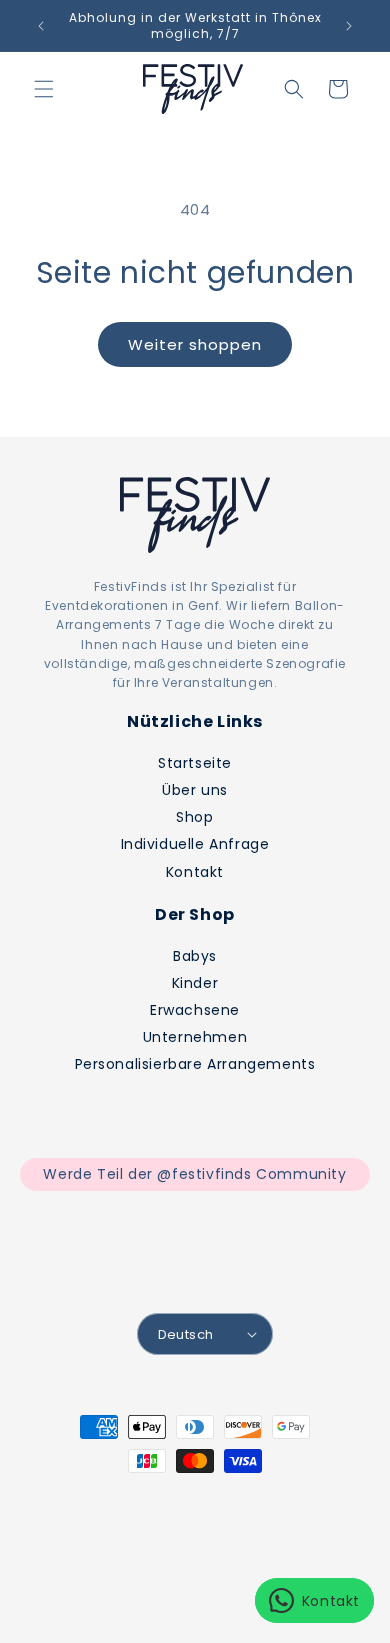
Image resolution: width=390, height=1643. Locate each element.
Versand (304, 1573)
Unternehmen (195, 1037)
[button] (44, 89)
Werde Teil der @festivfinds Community (194, 1174)
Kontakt (195, 872)
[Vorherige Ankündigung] (41, 26)
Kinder (195, 983)
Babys (195, 956)
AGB (247, 1573)
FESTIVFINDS (184, 1517)
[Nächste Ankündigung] (349, 26)
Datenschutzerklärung (147, 1573)
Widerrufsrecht (227, 1542)
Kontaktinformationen (204, 1603)
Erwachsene (195, 1010)
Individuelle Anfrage (195, 844)
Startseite (195, 763)
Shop (194, 817)
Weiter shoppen (195, 344)
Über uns (195, 790)
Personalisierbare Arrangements (195, 1064)
